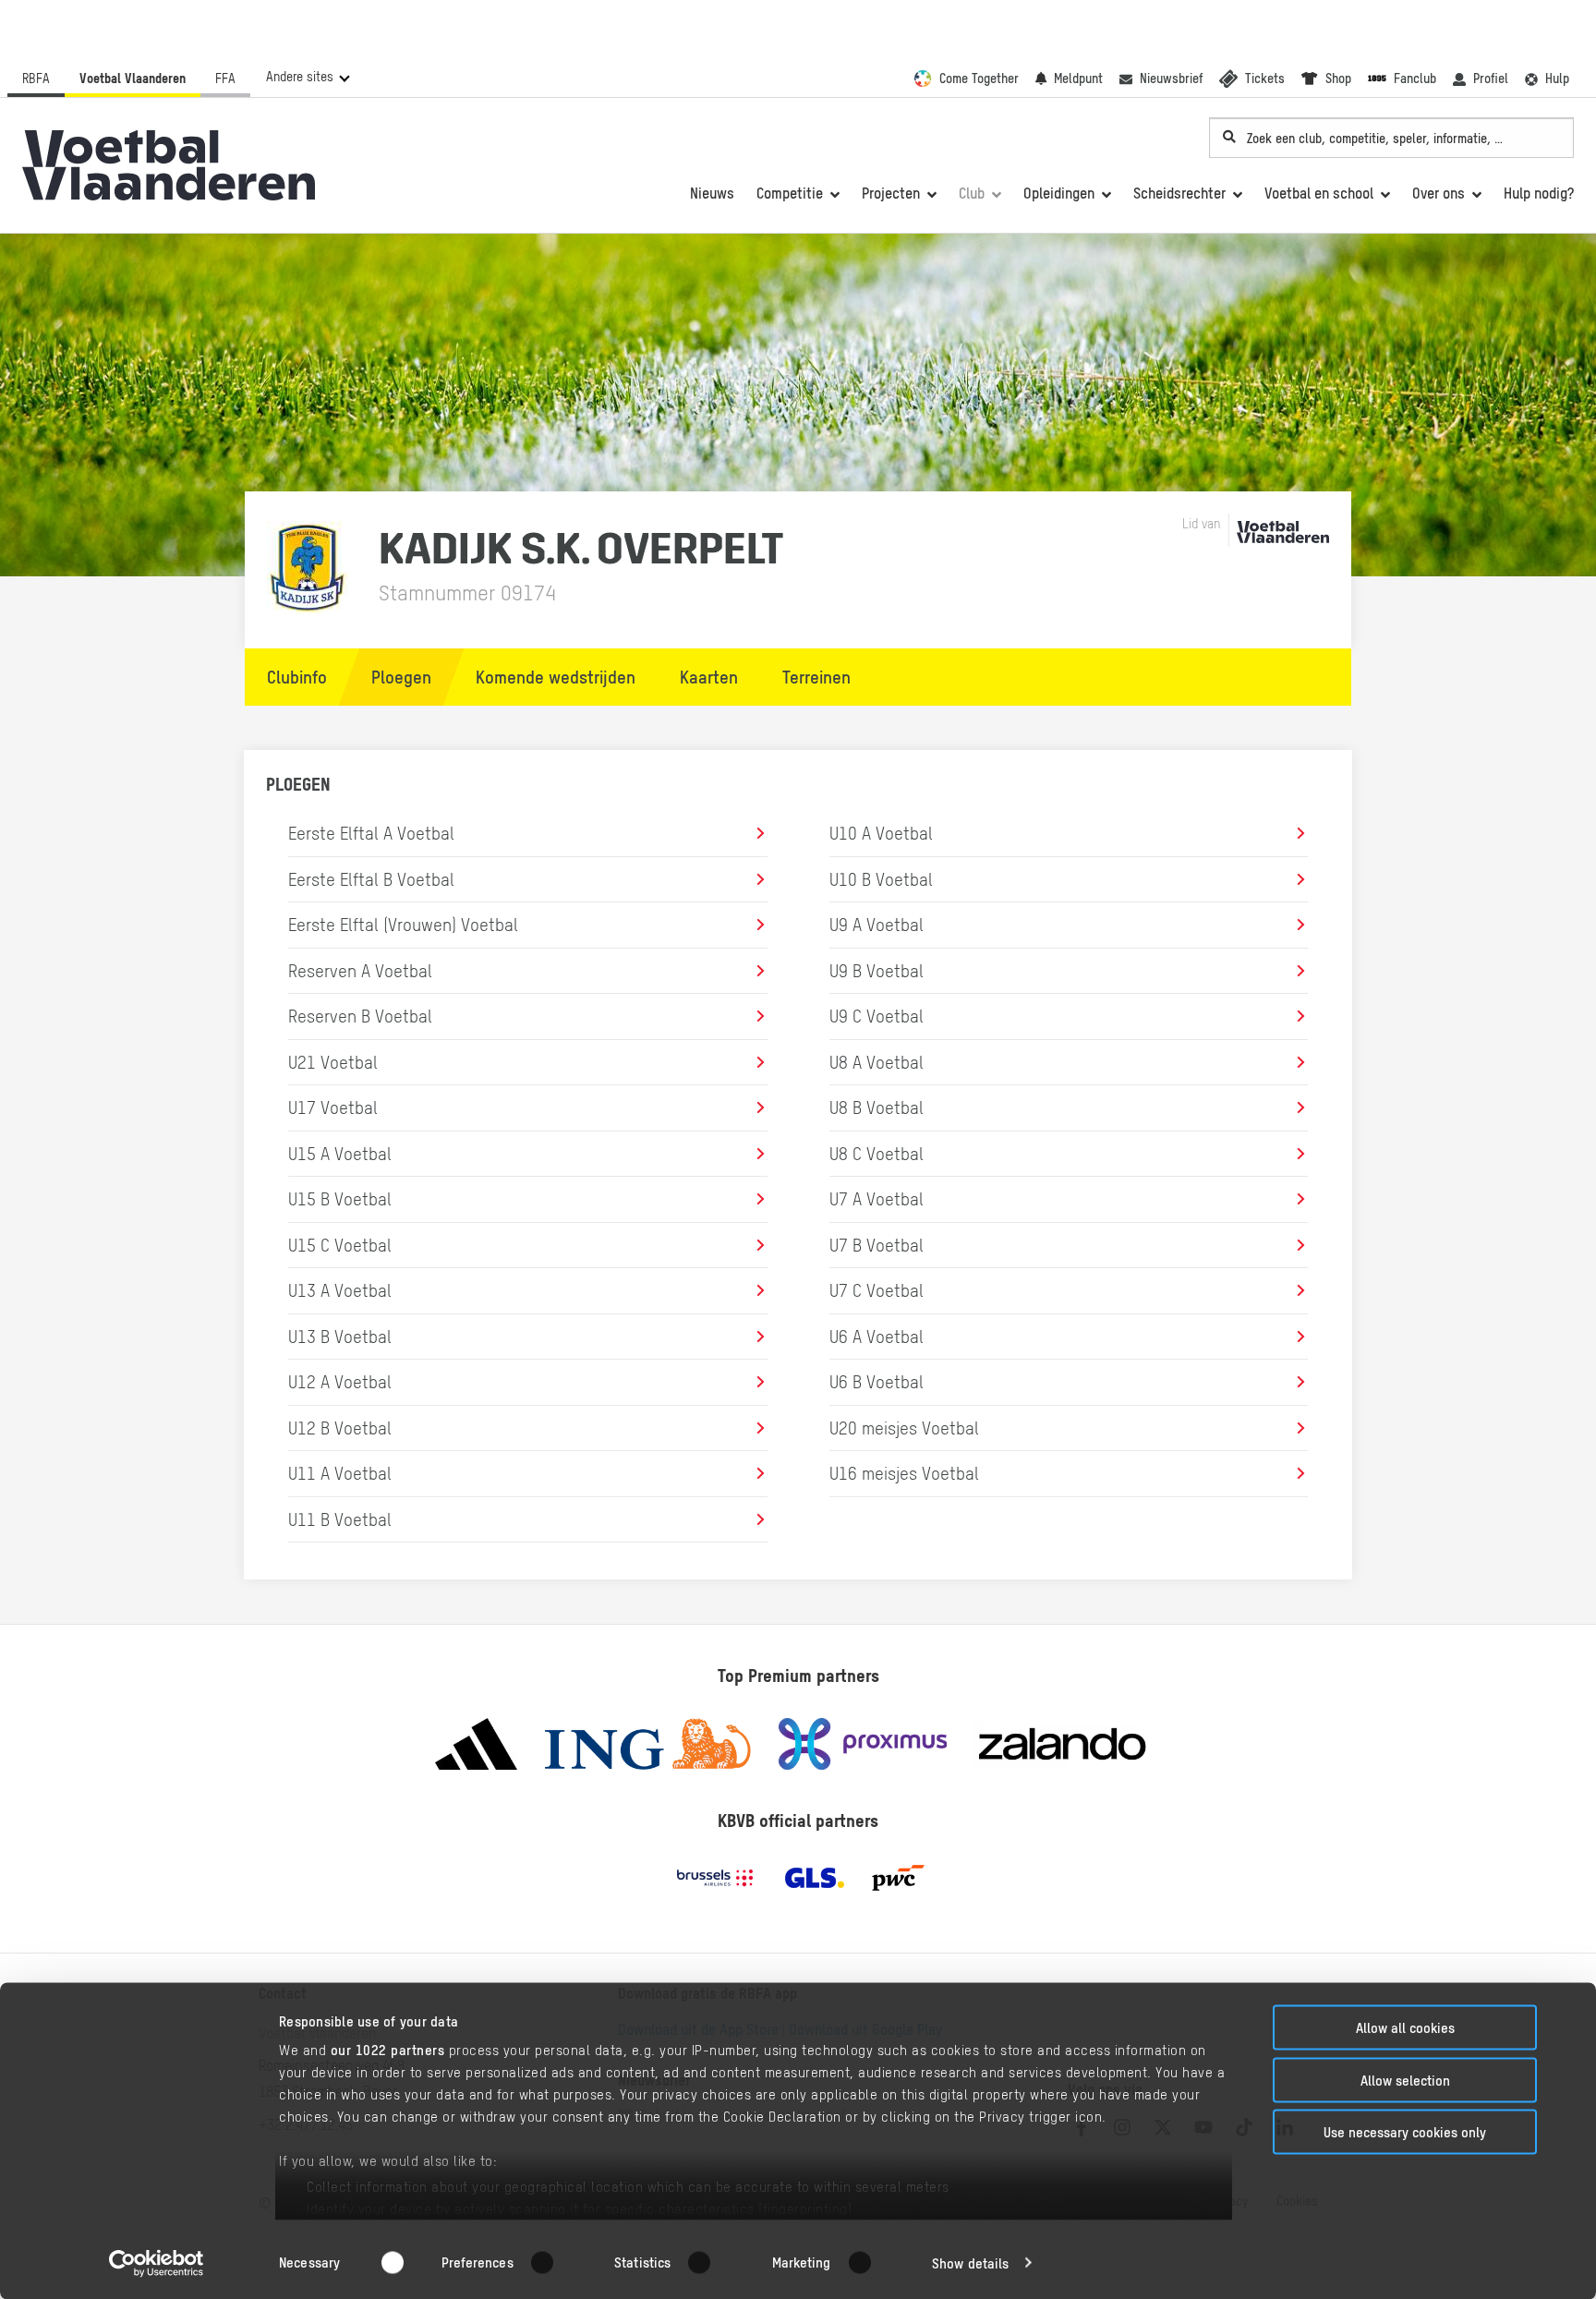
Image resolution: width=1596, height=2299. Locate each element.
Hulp (1557, 79)
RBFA (36, 79)
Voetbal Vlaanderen (133, 79)
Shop (1338, 79)
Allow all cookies (1405, 2028)
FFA (225, 79)
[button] (307, 77)
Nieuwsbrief (1171, 79)
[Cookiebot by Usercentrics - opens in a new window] (157, 2263)
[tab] (288, 677)
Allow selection (1405, 2080)
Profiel (1491, 79)
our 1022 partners (388, 2050)
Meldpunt (1078, 79)
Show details (970, 2263)
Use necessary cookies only (1405, 2132)
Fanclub (1415, 79)
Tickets (1265, 79)
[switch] (554, 2262)
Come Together (979, 79)
